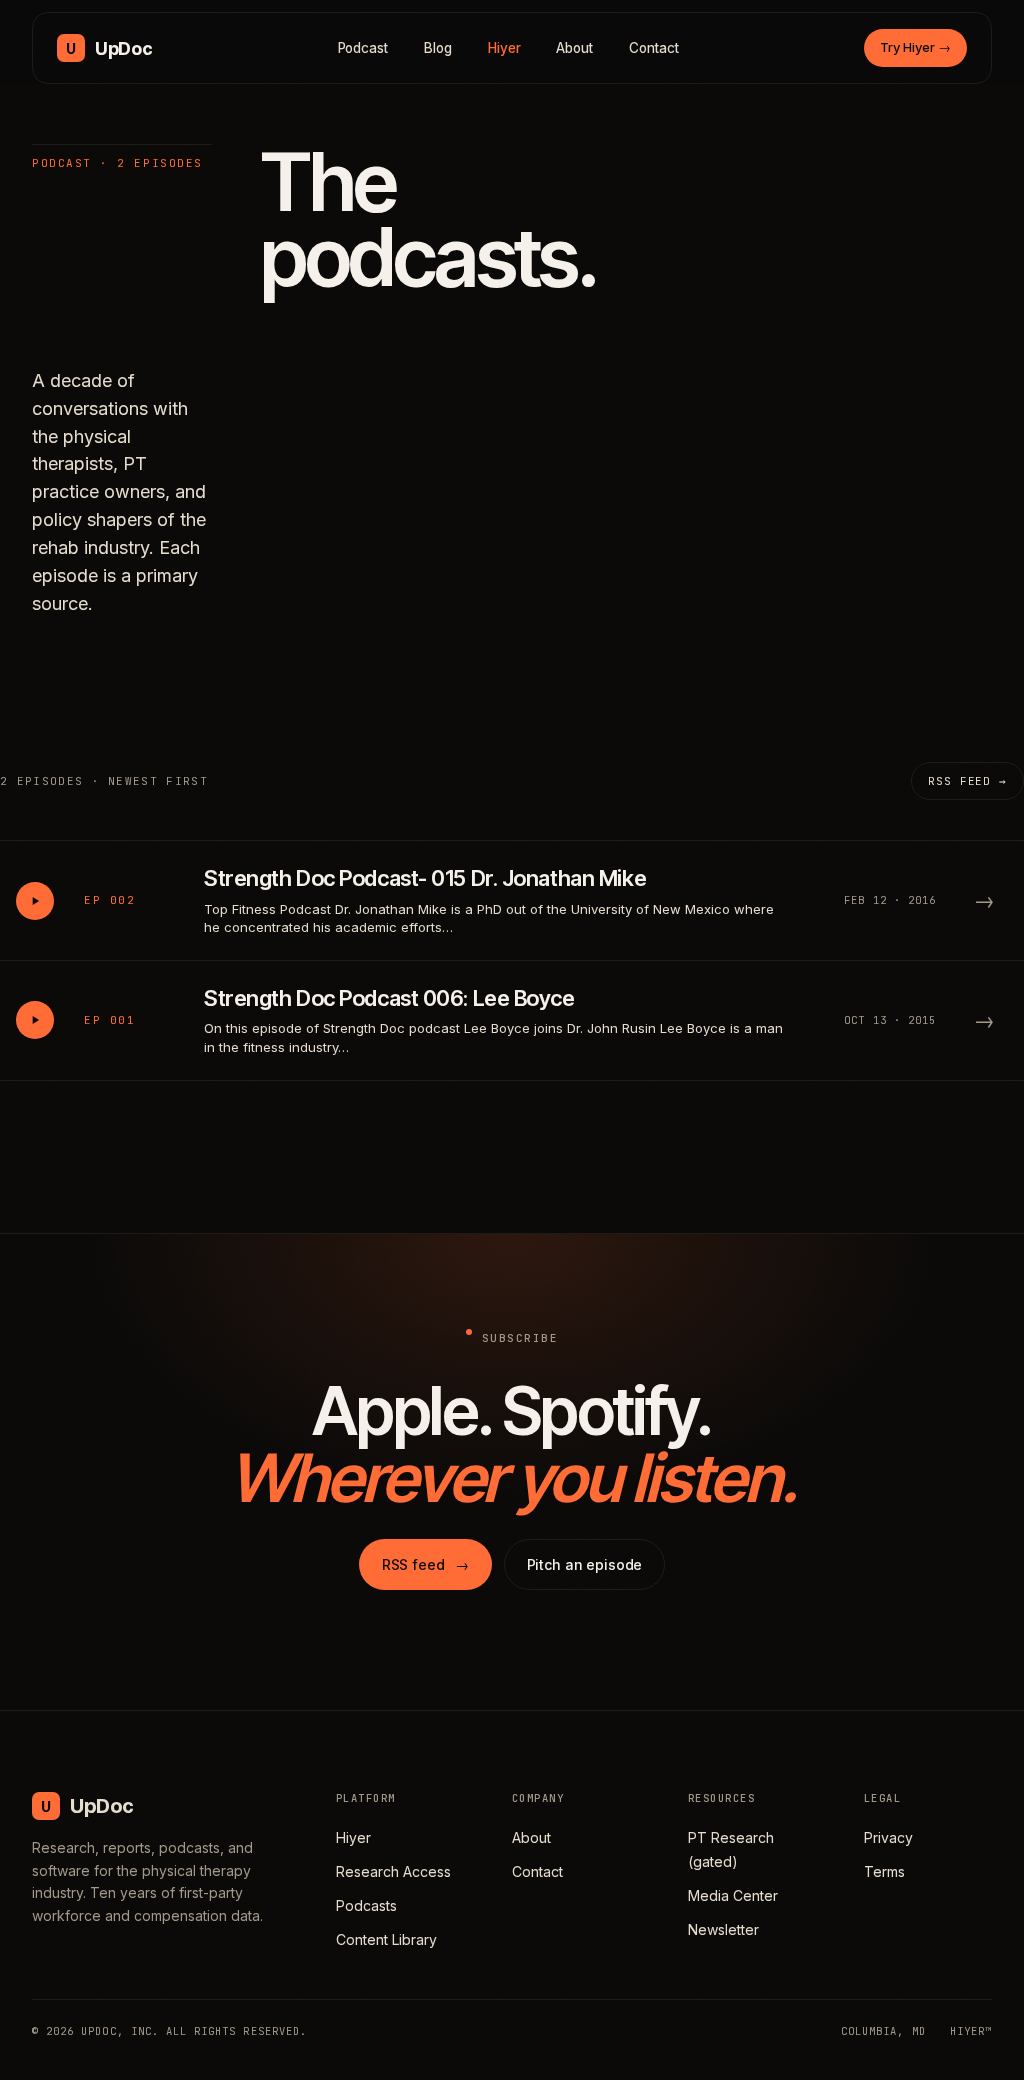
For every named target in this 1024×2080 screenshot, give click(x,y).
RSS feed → (967, 781)
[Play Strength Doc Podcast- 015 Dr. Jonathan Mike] (35, 901)
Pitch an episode (585, 1564)
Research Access (393, 1871)
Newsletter (723, 1929)
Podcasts (366, 1905)
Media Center (733, 1895)
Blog (438, 48)
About (574, 48)
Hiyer (504, 48)
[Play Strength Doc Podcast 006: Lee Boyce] (35, 1020)
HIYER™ (971, 2031)
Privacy (888, 1837)
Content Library (386, 1939)
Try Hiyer (915, 47)
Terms (884, 1871)
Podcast (363, 48)
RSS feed (425, 1564)
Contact (654, 48)
